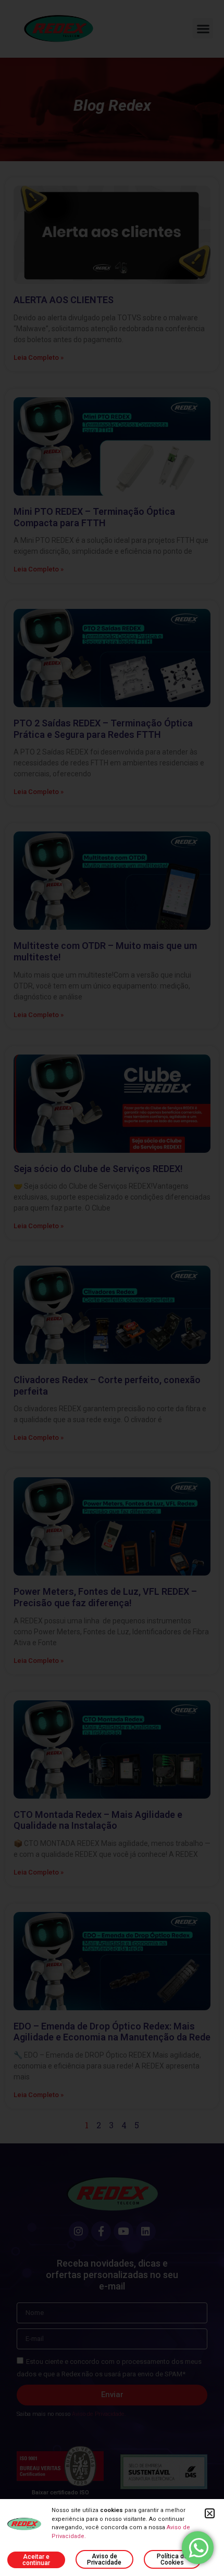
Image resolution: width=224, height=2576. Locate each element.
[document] (112, 1288)
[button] (210, 2513)
